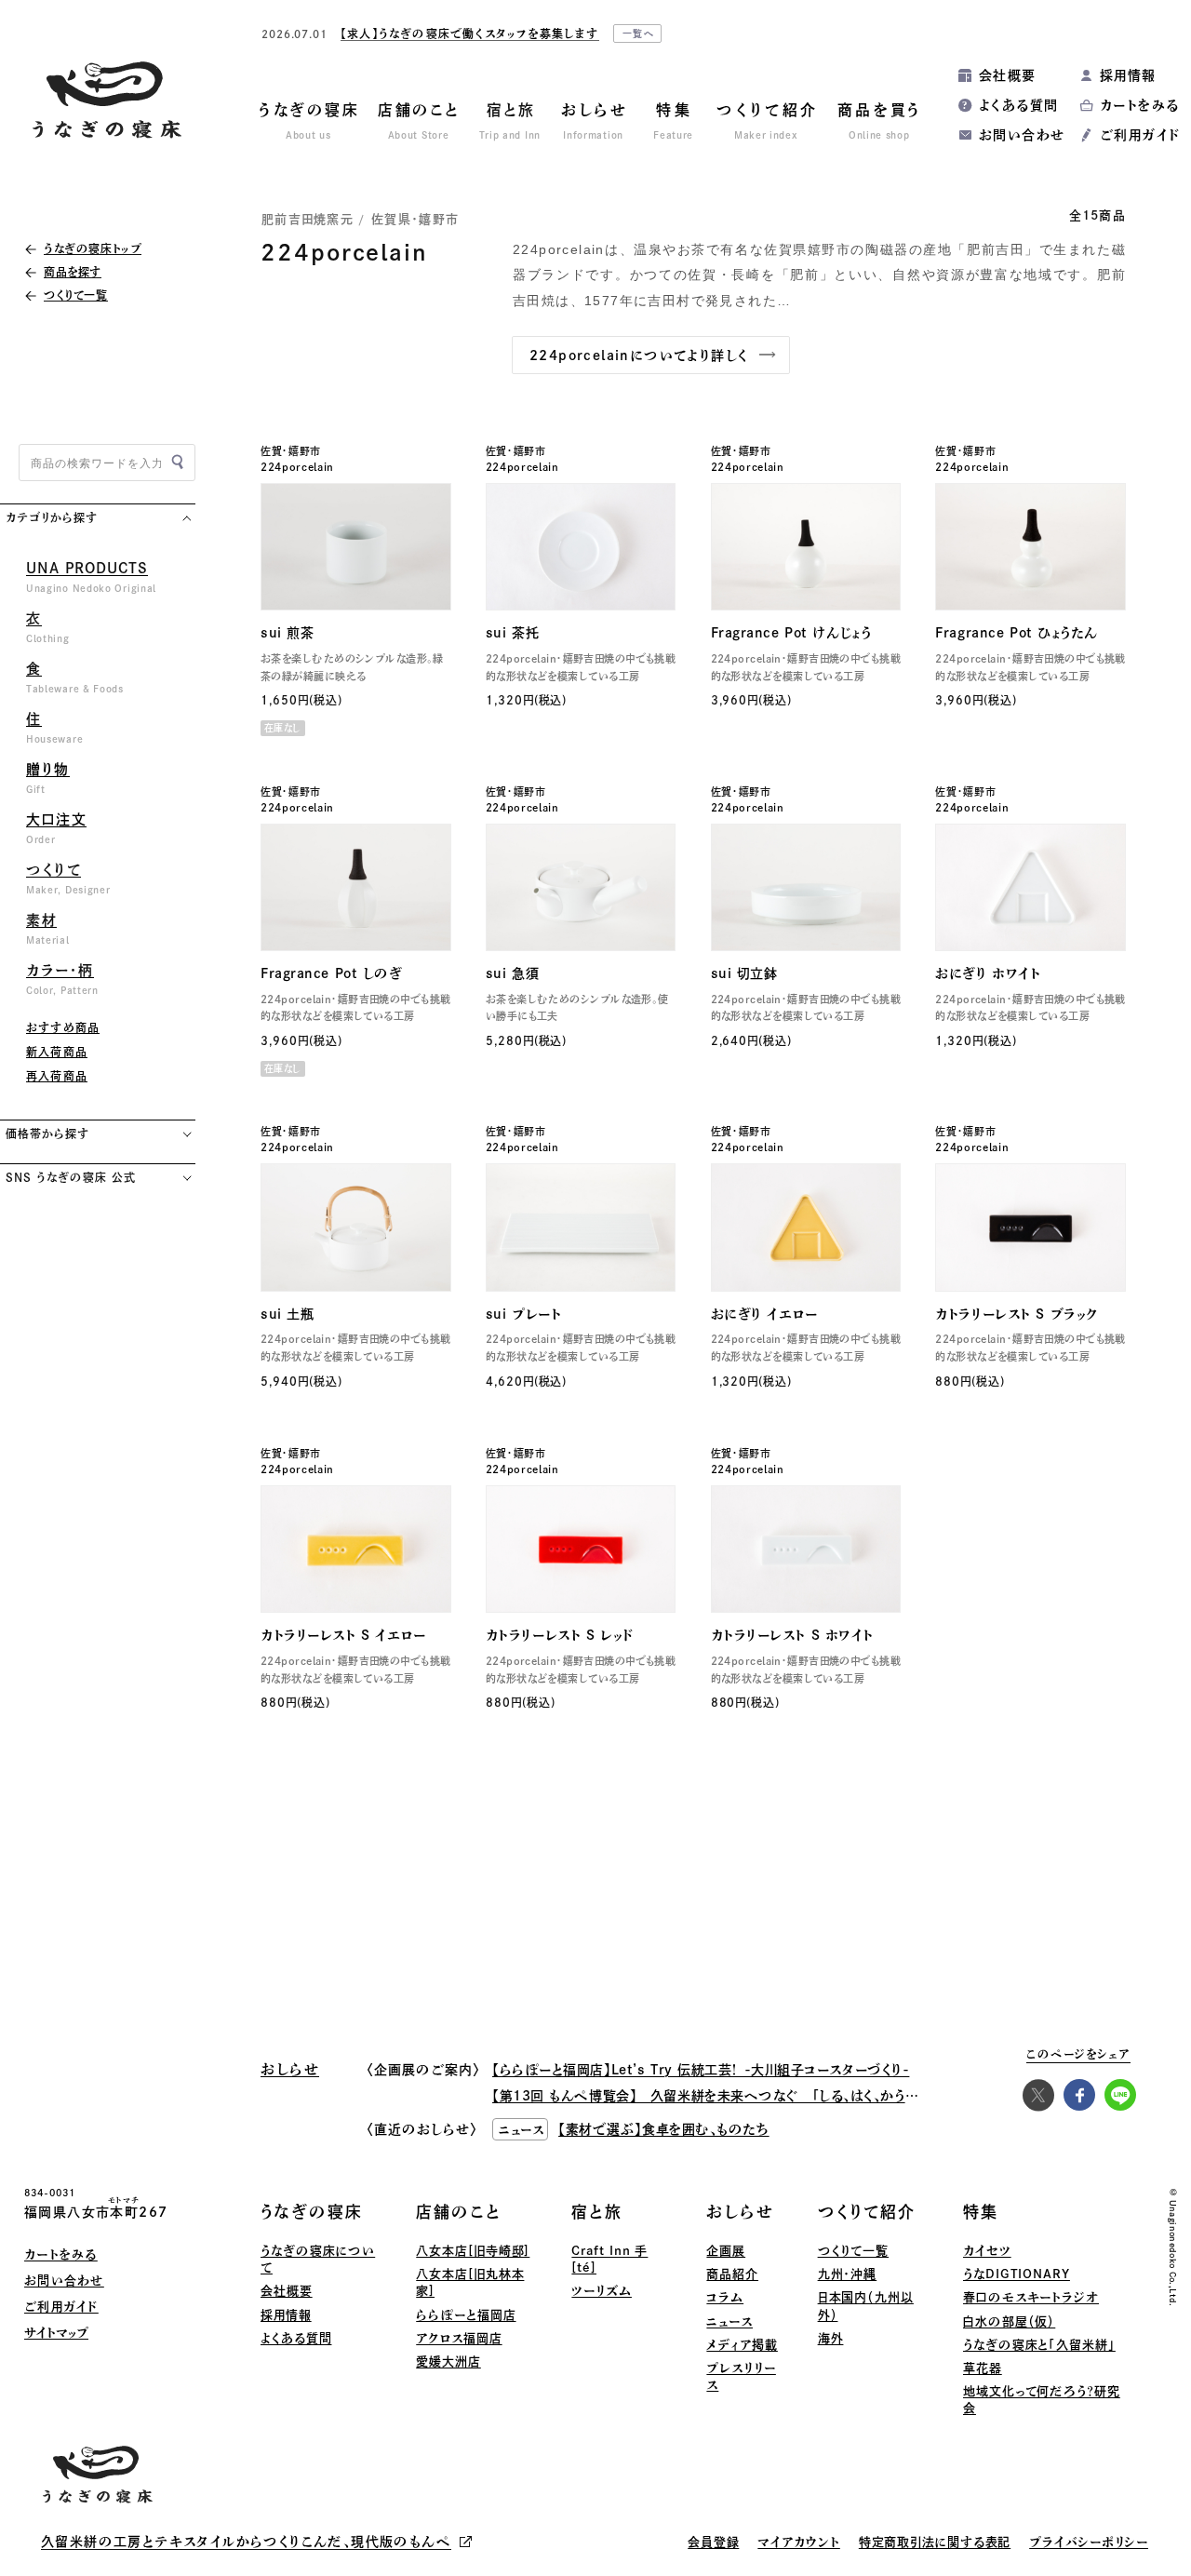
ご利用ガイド (1140, 135)
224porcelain (297, 467)
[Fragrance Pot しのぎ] (356, 887)
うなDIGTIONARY (1017, 2274)
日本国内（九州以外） (866, 2306)
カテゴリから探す (52, 517)
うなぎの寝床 (312, 2212)
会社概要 (1008, 75)
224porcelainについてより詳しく (639, 356)
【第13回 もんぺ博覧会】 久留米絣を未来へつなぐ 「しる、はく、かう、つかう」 (725, 2096)
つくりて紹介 (867, 2212)
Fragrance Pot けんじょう (791, 633)
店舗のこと (459, 2212)
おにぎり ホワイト (988, 973)
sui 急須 (512, 973)
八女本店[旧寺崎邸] (473, 2251)
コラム (725, 2297)
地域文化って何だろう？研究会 (1042, 2400)
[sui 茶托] (581, 547)
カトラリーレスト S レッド (560, 1635)
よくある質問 (1018, 105)
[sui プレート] (581, 1227)
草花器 (983, 2368)
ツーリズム (602, 2291)
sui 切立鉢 (744, 973)
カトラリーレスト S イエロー (343, 1635)
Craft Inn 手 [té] (609, 2259)
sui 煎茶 (287, 633)
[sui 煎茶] (356, 547)
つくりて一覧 (853, 2251)
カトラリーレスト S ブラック (1016, 1314)
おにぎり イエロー (764, 1314)
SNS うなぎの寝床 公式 (70, 1177)
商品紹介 (732, 2274)
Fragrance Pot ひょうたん (1017, 633)
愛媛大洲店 (448, 2361)
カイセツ (987, 2251)
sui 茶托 (512, 633)
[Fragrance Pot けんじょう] (806, 547)
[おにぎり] (1030, 887)
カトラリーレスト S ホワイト (792, 1635)
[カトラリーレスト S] (1030, 1227)
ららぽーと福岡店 (466, 2315)
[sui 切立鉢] (806, 887)
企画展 (726, 2251)
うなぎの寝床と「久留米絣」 (1039, 2345)
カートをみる (1139, 105)
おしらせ (740, 2212)
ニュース (729, 2321)
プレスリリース (741, 2376)
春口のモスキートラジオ (1031, 2297)
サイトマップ (56, 2333)
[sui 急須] (581, 887)
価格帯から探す (47, 1134)
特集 (981, 2212)
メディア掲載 (742, 2345)
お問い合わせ (1022, 135)
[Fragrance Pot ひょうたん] (1030, 547)
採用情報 (1128, 75)
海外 (831, 2338)
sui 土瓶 (287, 1314)
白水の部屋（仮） (1009, 2321)
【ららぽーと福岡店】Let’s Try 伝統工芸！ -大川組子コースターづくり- (701, 2070)
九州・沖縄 (848, 2274)
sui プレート (523, 1314)
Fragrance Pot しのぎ (332, 973)
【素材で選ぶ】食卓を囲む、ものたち (664, 2129)
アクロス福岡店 (459, 2338)
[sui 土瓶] (356, 1227)
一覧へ (639, 34)
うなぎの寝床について (318, 2259)
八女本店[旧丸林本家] (470, 2282)
